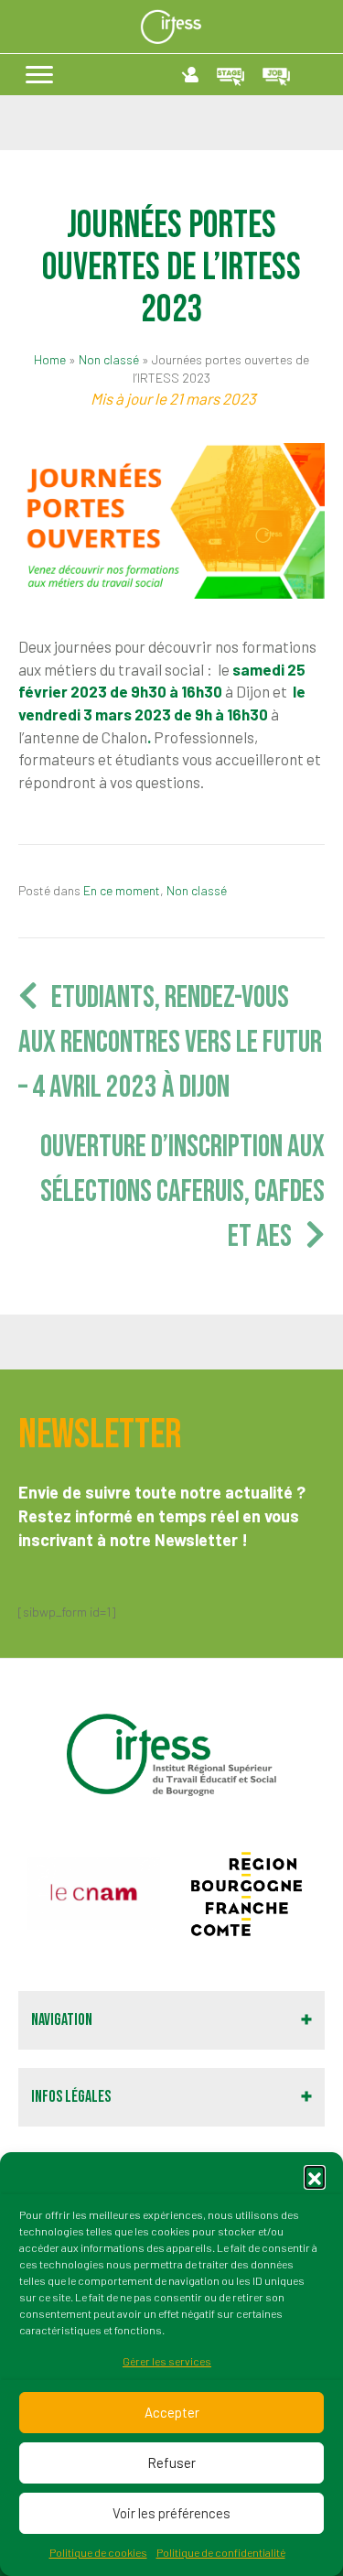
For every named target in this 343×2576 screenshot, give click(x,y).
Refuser (171, 2462)
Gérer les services (167, 2361)
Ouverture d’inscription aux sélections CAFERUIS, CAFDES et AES (182, 1192)
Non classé (109, 359)
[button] (315, 2176)
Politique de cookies (98, 2552)
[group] (94, 1894)
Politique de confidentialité (221, 2552)
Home (50, 359)
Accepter (172, 2412)
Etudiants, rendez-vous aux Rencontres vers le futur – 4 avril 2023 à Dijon (170, 1043)
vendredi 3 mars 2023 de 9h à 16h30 (143, 714)
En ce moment (122, 890)
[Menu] (39, 75)
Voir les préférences (171, 2513)
